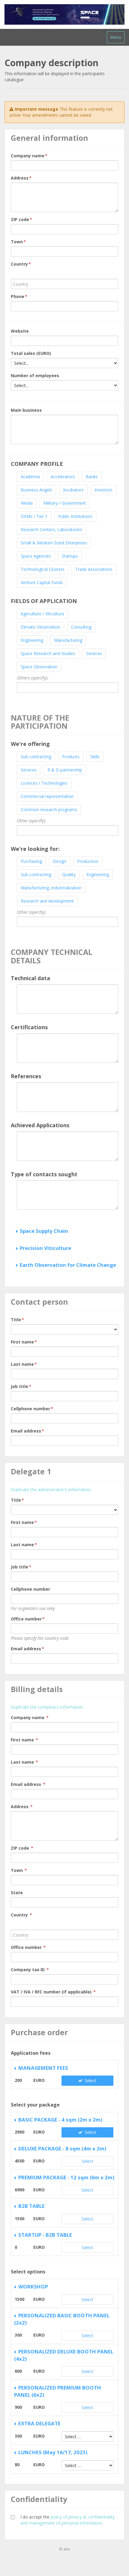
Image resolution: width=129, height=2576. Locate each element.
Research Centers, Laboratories (51, 529)
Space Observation (39, 667)
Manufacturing (68, 640)
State (17, 1893)
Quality (69, 874)
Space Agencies (36, 556)
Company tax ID (30, 1970)
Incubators (73, 490)
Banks (92, 477)
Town (18, 242)
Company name (29, 156)
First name (24, 1342)
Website (20, 331)
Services (94, 653)
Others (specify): (33, 678)
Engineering (32, 640)
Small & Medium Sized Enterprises (54, 543)
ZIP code (21, 219)
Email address (27, 1431)
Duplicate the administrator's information (51, 1490)
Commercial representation (47, 796)
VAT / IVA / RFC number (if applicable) (53, 1992)
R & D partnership (65, 770)
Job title (21, 1386)
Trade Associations (94, 569)
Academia (30, 477)
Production (88, 861)
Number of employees (35, 375)
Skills (95, 757)
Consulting (81, 627)
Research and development (47, 901)
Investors (103, 490)
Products (71, 757)
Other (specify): (31, 821)
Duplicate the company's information (47, 1707)
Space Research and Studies (48, 653)
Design (60, 861)
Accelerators (63, 477)
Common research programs (49, 809)
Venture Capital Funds (42, 582)
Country (21, 264)
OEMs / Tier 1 (34, 516)
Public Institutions (75, 516)
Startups (70, 556)
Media (27, 503)
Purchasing (31, 861)
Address (21, 178)
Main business (26, 410)
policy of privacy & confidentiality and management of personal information (67, 2520)
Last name (24, 1364)
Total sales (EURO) (31, 353)
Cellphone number (32, 1409)
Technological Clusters (43, 569)
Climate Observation (40, 627)
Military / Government (65, 503)
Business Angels (36, 490)
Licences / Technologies (44, 783)
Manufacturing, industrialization (51, 888)
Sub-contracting (36, 757)
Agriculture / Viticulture (42, 614)
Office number (28, 1619)
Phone (19, 296)
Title (17, 1320)
